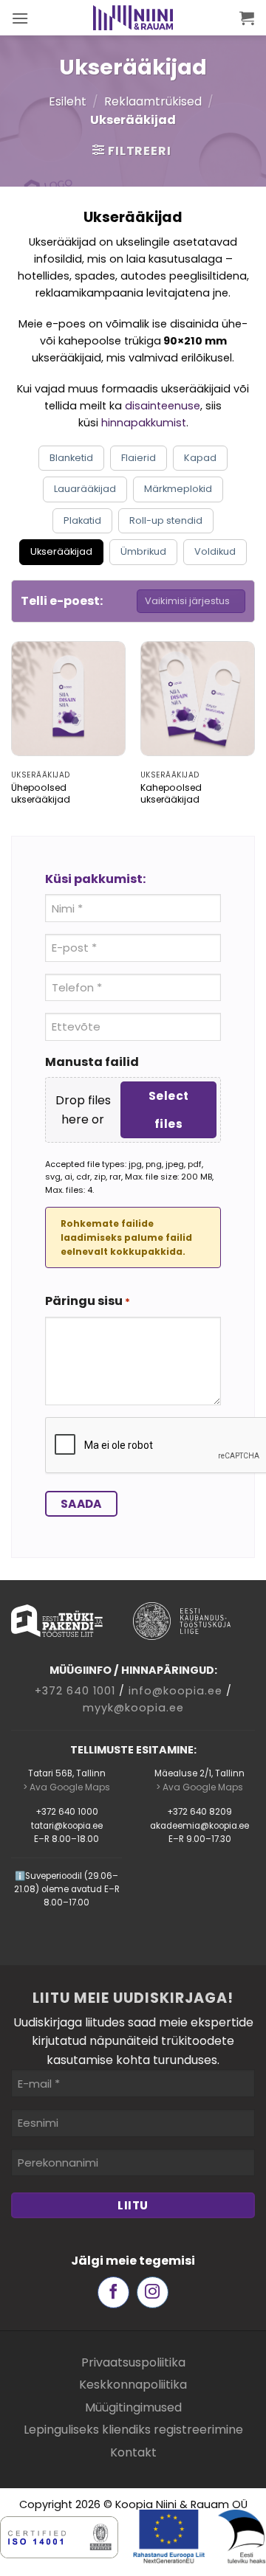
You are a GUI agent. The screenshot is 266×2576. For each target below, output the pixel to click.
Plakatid (82, 520)
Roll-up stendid (166, 520)
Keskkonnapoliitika (133, 2385)
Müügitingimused (133, 2407)
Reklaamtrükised (153, 101)
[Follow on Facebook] (113, 2292)
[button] (20, 18)
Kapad (200, 458)
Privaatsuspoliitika (133, 2362)
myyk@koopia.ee (133, 1708)
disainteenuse (163, 406)
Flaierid (139, 458)
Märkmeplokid (178, 489)
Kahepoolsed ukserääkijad (171, 794)
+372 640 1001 (75, 1691)
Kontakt (133, 2452)
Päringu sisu (88, 1301)
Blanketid (71, 458)
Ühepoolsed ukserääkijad (41, 794)
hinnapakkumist (144, 423)
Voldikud (215, 551)
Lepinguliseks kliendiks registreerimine (133, 2430)
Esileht (68, 101)
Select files (169, 1109)
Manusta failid (92, 1062)
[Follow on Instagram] (153, 2292)
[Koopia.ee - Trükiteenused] (133, 18)
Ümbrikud (143, 551)
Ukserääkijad (61, 551)
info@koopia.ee (175, 1691)
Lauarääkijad (85, 489)
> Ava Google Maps (66, 1787)
